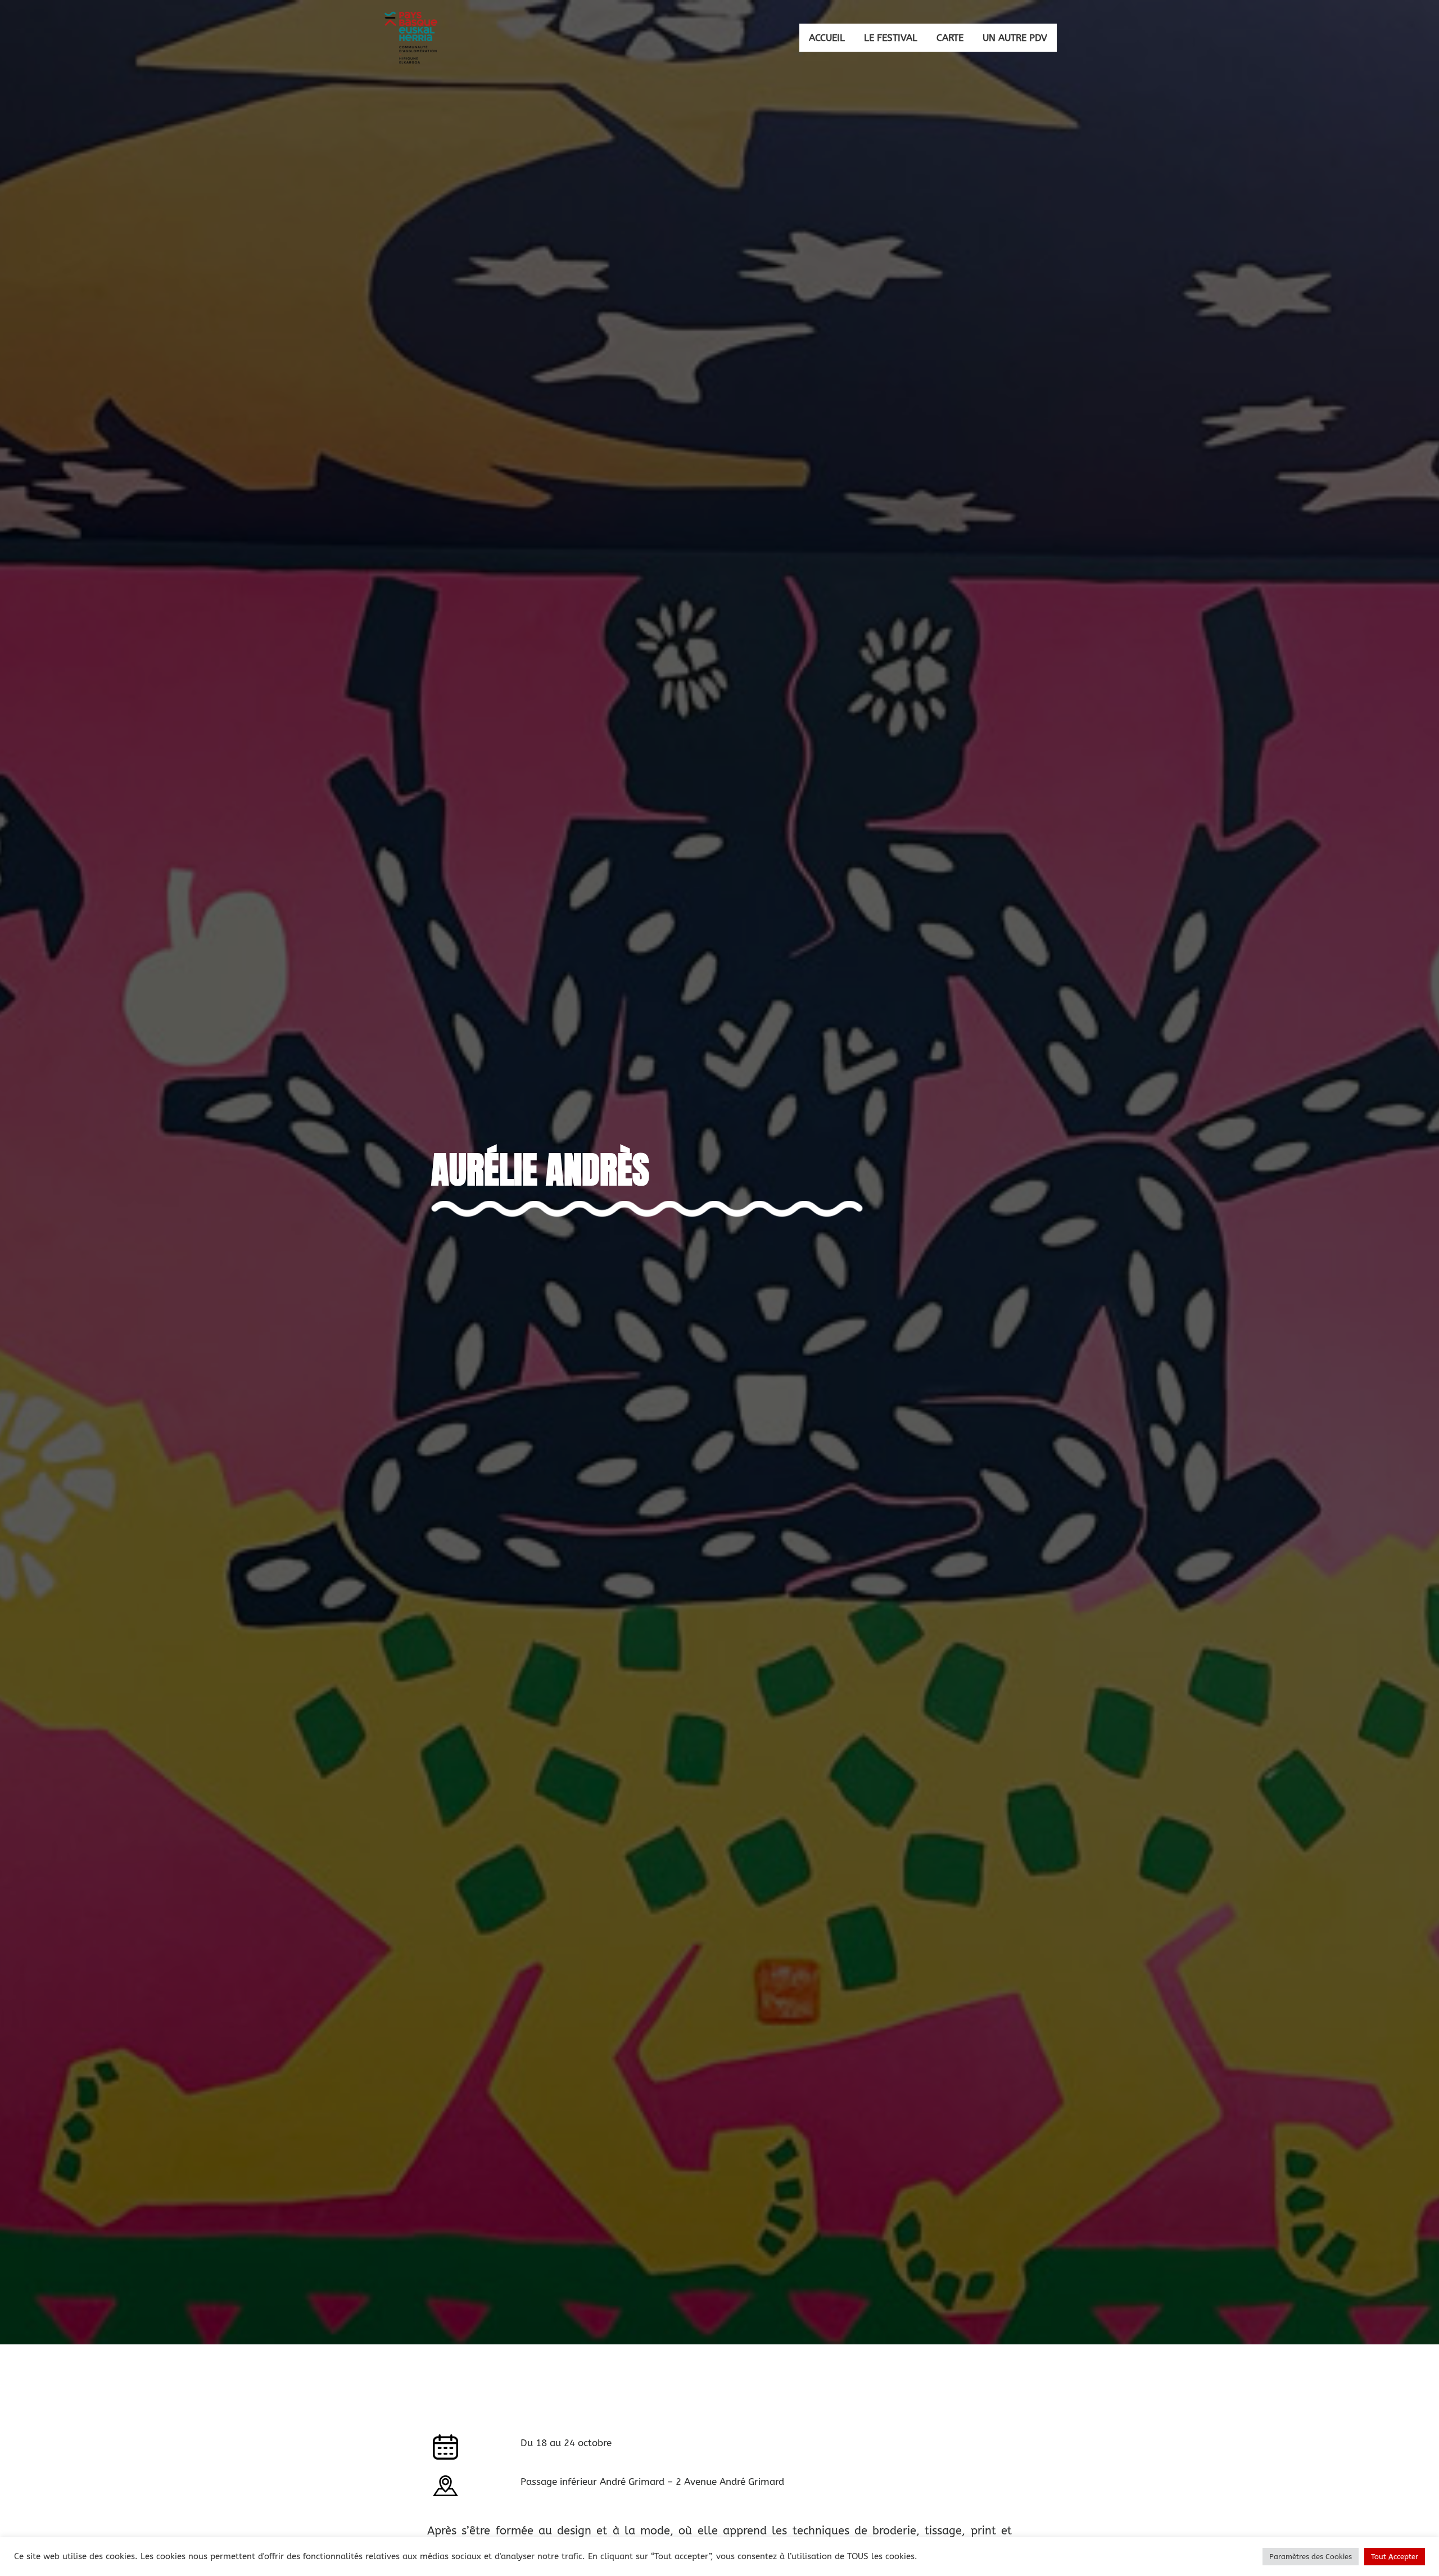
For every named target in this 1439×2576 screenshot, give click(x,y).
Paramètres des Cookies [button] (1311, 2557)
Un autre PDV (1015, 38)
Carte (950, 38)
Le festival (891, 38)
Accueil (827, 38)
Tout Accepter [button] (1395, 2557)
